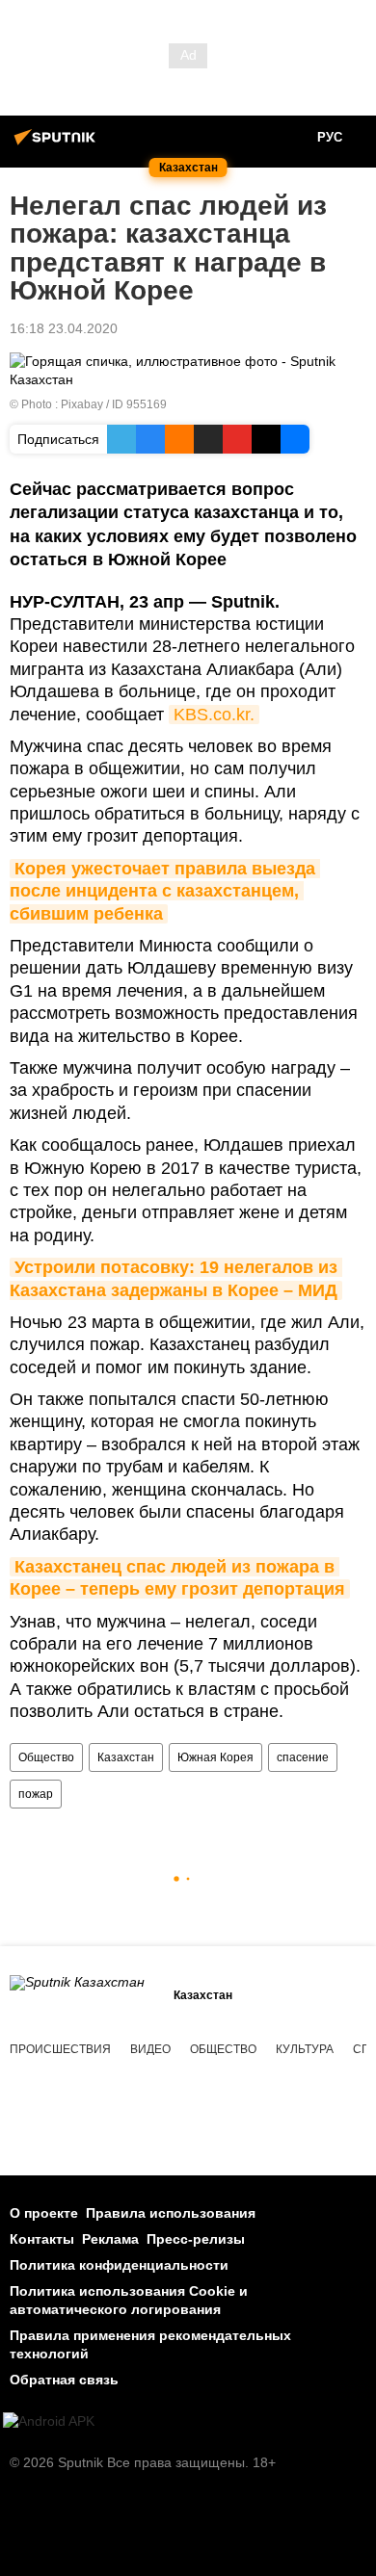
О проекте (44, 2213)
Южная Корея (215, 1757)
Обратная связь (64, 2380)
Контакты (42, 2239)
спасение (303, 1757)
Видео (150, 2049)
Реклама (110, 2239)
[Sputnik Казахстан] (58, 144)
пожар (36, 1794)
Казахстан (126, 1757)
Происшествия (60, 2049)
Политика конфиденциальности (119, 2265)
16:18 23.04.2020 (64, 328)
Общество (46, 1757)
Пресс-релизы (196, 2239)
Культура (305, 2049)
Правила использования (171, 2213)
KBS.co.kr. (214, 715)
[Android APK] (49, 2421)
